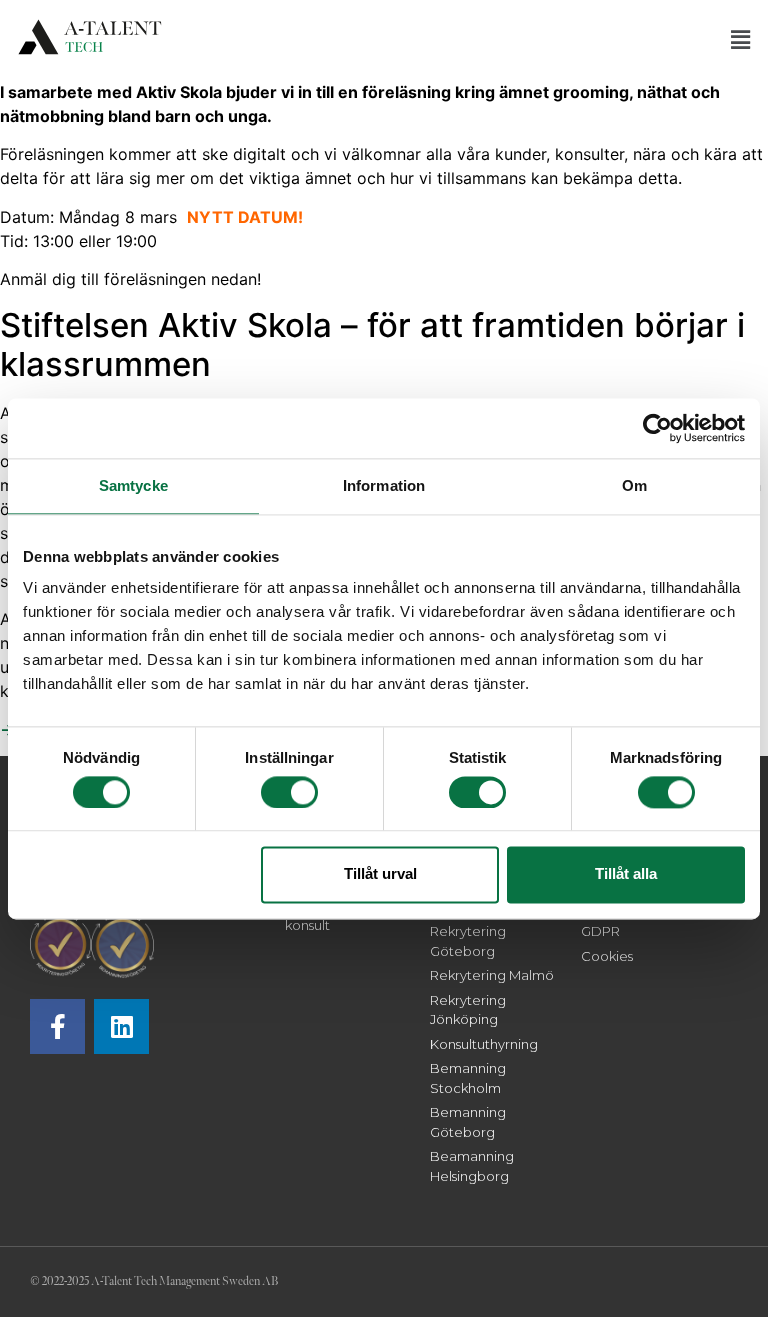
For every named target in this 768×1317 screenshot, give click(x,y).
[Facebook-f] (57, 1026)
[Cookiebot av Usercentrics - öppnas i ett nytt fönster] (657, 428)
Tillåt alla (626, 874)
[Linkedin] (121, 1026)
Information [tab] (384, 485)
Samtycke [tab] (133, 485)
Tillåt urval (380, 874)
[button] (741, 39)
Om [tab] (634, 485)
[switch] (289, 792)
